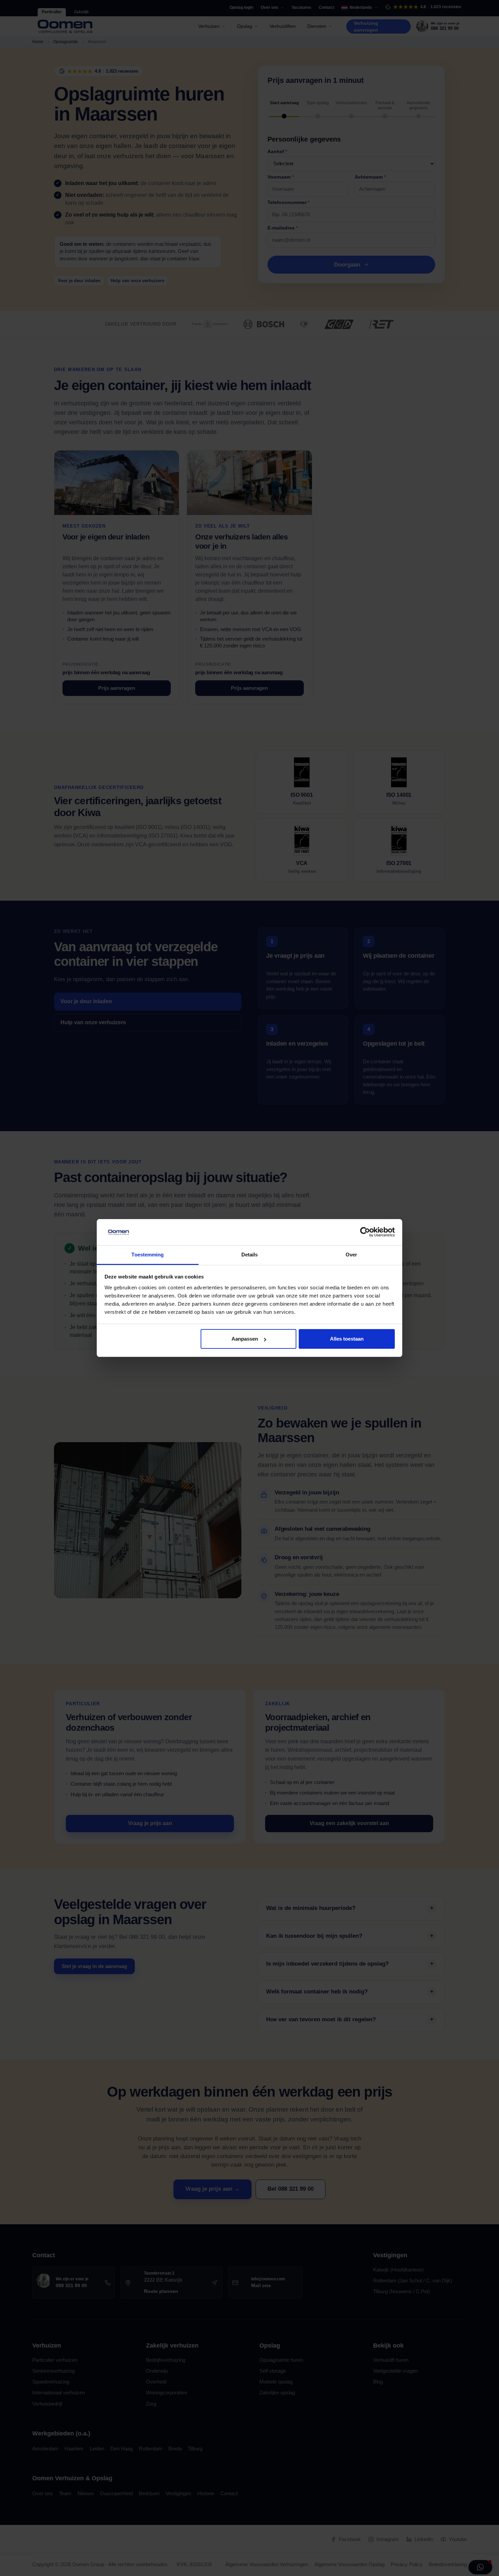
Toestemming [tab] (147, 1255)
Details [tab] (250, 1255)
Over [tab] (351, 1255)
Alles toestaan (347, 1339)
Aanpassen (245, 1339)
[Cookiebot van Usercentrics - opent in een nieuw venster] (365, 1232)
